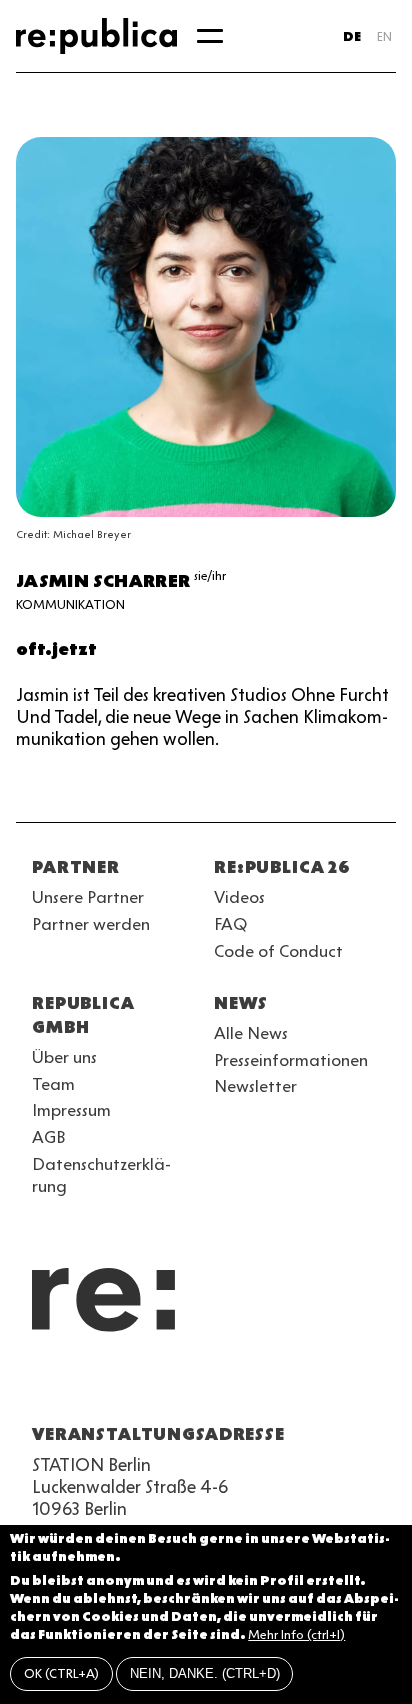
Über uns (64, 1057)
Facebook (296, 1386)
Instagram (80, 1386)
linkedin (188, 1386)
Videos (239, 897)
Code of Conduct (278, 951)
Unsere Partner (88, 897)
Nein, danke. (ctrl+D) (205, 1673)
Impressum (71, 1110)
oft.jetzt (56, 649)
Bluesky (116, 1386)
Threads (260, 1386)
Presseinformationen (291, 1060)
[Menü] (210, 36)
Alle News (251, 1033)
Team (53, 1084)
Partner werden (91, 924)
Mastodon (152, 1386)
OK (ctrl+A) (61, 1673)
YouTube (44, 1386)
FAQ (230, 924)
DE (352, 36)
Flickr (224, 1386)
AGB (49, 1137)
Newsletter (255, 1086)
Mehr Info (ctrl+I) (296, 1634)
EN (384, 36)
